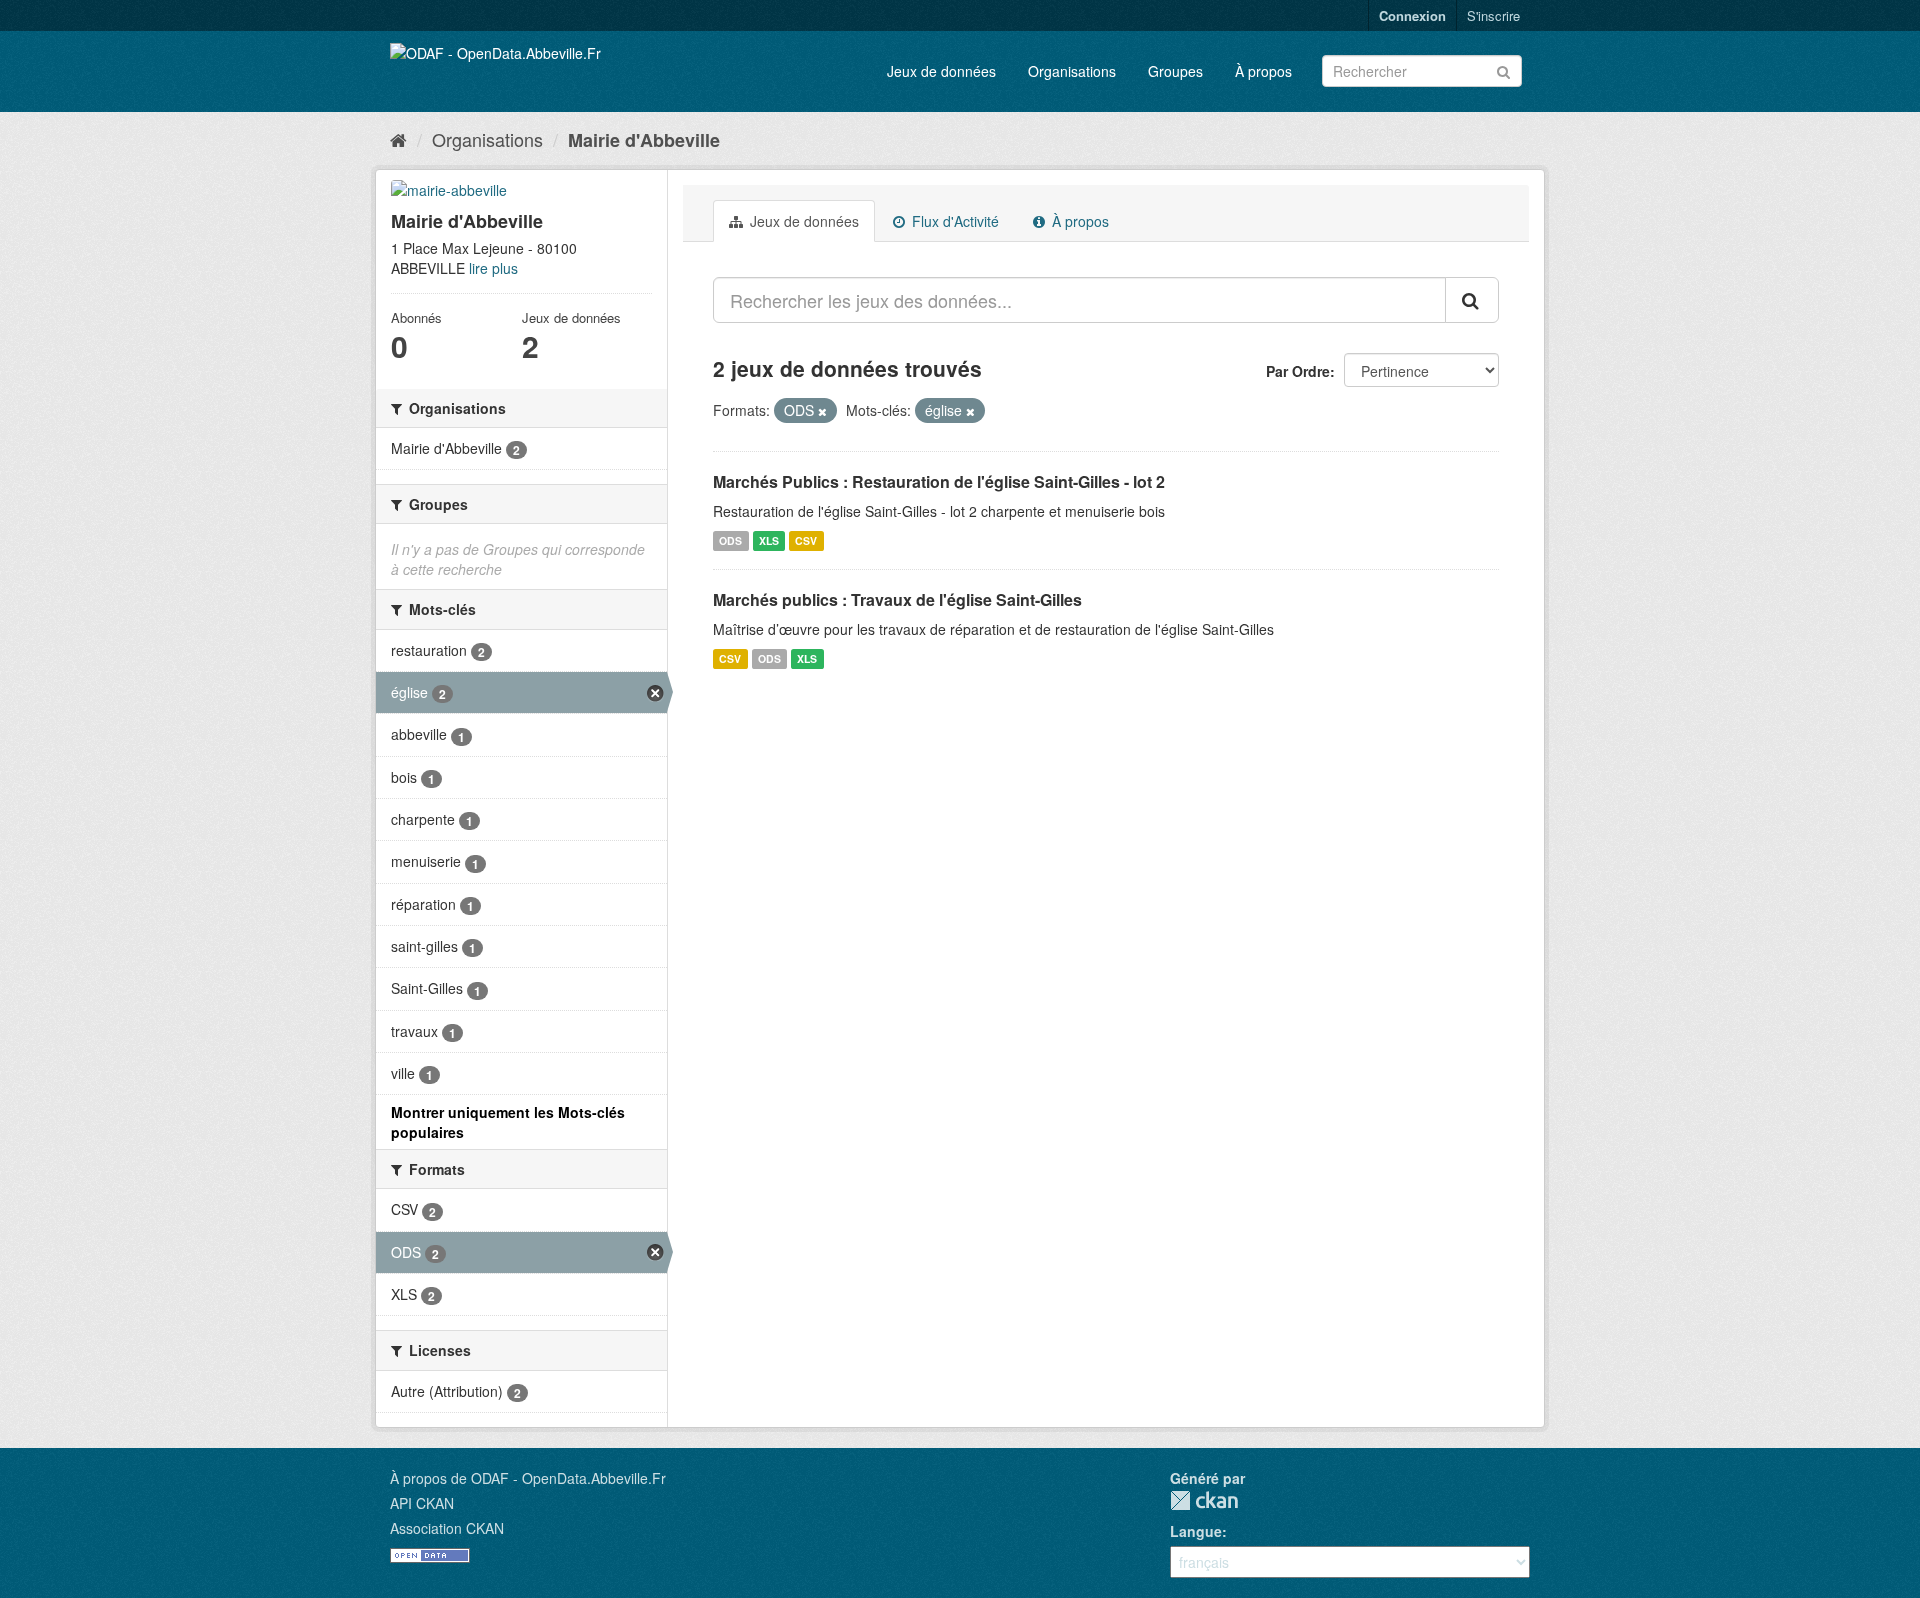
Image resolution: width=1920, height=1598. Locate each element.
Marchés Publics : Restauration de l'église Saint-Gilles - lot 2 (939, 481)
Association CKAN (447, 1528)
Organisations (1072, 71)
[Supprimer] (822, 411)
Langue (1196, 1531)
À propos (1263, 71)
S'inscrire (1493, 15)
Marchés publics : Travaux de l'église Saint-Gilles (897, 599)
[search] (1472, 300)
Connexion (1412, 15)
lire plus (493, 268)
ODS (730, 540)
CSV (806, 540)
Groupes (1175, 71)
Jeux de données (941, 71)
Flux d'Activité (953, 221)
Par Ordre (1298, 371)
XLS (769, 540)
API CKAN (422, 1503)
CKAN (1204, 1500)
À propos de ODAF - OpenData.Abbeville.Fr (528, 1478)
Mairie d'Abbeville (644, 140)
